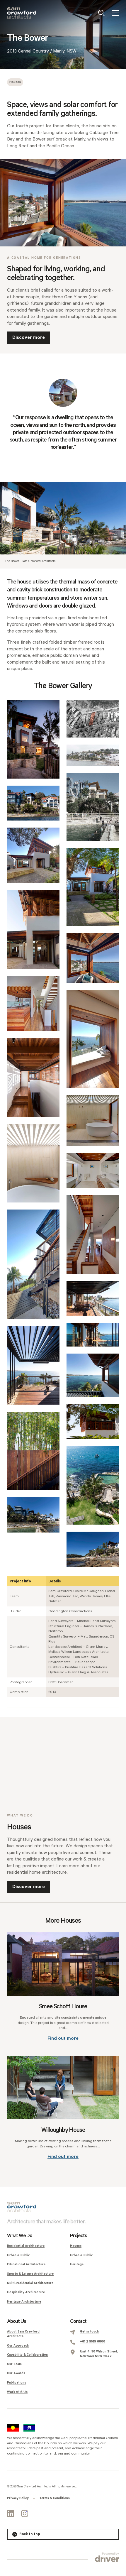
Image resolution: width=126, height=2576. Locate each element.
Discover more (29, 338)
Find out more (63, 2038)
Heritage (77, 2264)
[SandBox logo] (22, 13)
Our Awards (16, 2373)
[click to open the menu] (115, 13)
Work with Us (17, 2392)
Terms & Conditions (55, 2498)
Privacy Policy (18, 2498)
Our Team (14, 2364)
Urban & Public (18, 2255)
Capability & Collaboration (27, 2355)
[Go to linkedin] (11, 2514)
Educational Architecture (26, 2264)
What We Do (20, 2236)
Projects (78, 2236)
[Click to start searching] (101, 13)
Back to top (30, 2534)
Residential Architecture (26, 2246)
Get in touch (89, 2332)
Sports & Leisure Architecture (30, 2274)
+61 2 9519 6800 (93, 2342)
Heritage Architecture (24, 2302)
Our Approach (18, 2346)
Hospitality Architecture (26, 2292)
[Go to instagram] (25, 2514)
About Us (16, 2321)
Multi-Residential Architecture (30, 2283)
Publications (17, 2383)
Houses (15, 82)
